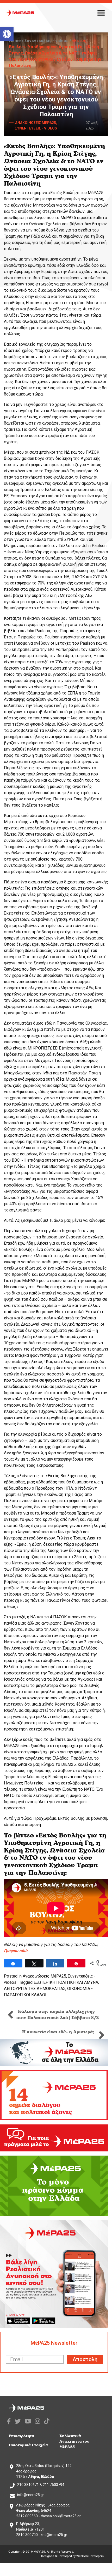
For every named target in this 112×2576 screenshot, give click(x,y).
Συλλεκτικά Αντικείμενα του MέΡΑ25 (74, 2441)
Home (15, 41)
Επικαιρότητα (21, 2436)
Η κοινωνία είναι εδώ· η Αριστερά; (59, 2032)
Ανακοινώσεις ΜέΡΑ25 (44, 1976)
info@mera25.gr (31, 2495)
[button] (7, 34)
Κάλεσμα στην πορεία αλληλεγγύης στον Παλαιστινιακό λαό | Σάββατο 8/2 (58, 2015)
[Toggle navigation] (101, 13)
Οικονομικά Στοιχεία (28, 2445)
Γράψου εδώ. (16, 1951)
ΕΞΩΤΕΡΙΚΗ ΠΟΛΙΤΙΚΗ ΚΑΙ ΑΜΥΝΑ (66, 1982)
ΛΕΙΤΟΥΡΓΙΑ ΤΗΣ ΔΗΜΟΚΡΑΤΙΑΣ (35, 1989)
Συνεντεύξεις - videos (46, 41)
